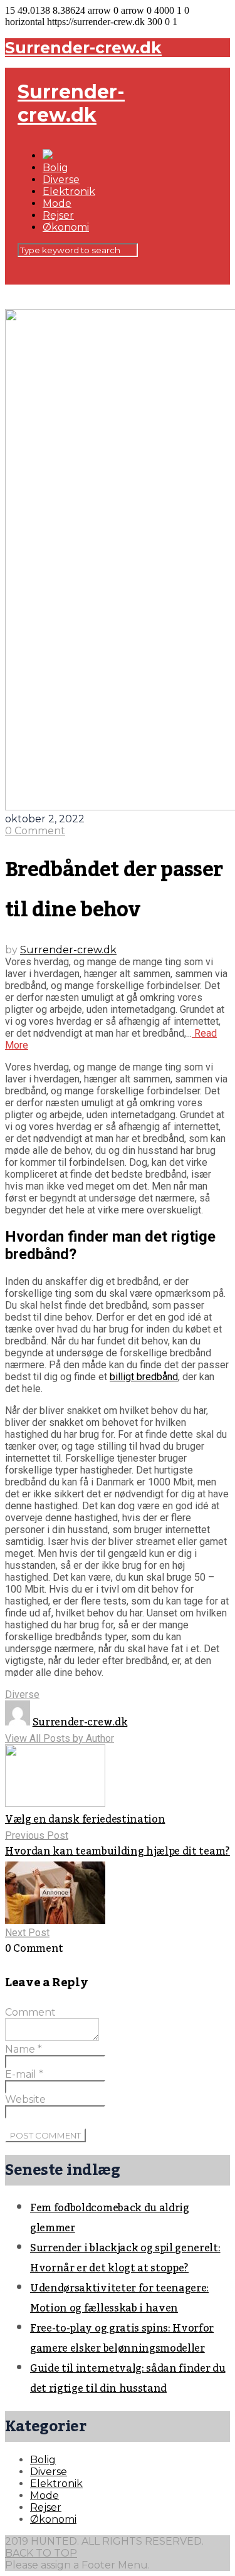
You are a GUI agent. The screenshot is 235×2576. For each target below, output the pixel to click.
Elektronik (69, 191)
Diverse (61, 180)
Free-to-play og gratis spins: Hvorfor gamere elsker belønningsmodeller (122, 2338)
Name (23, 2049)
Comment (30, 2012)
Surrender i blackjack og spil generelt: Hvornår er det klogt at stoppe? (125, 2258)
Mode (57, 203)
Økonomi (66, 227)
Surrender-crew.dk (83, 48)
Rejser (58, 215)
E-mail (24, 2074)
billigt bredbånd (144, 1377)
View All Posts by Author (60, 1738)
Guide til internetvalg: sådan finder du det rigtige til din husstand (128, 2379)
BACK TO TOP (41, 2553)
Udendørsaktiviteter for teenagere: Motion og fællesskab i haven (119, 2298)
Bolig (55, 168)
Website (25, 2099)
